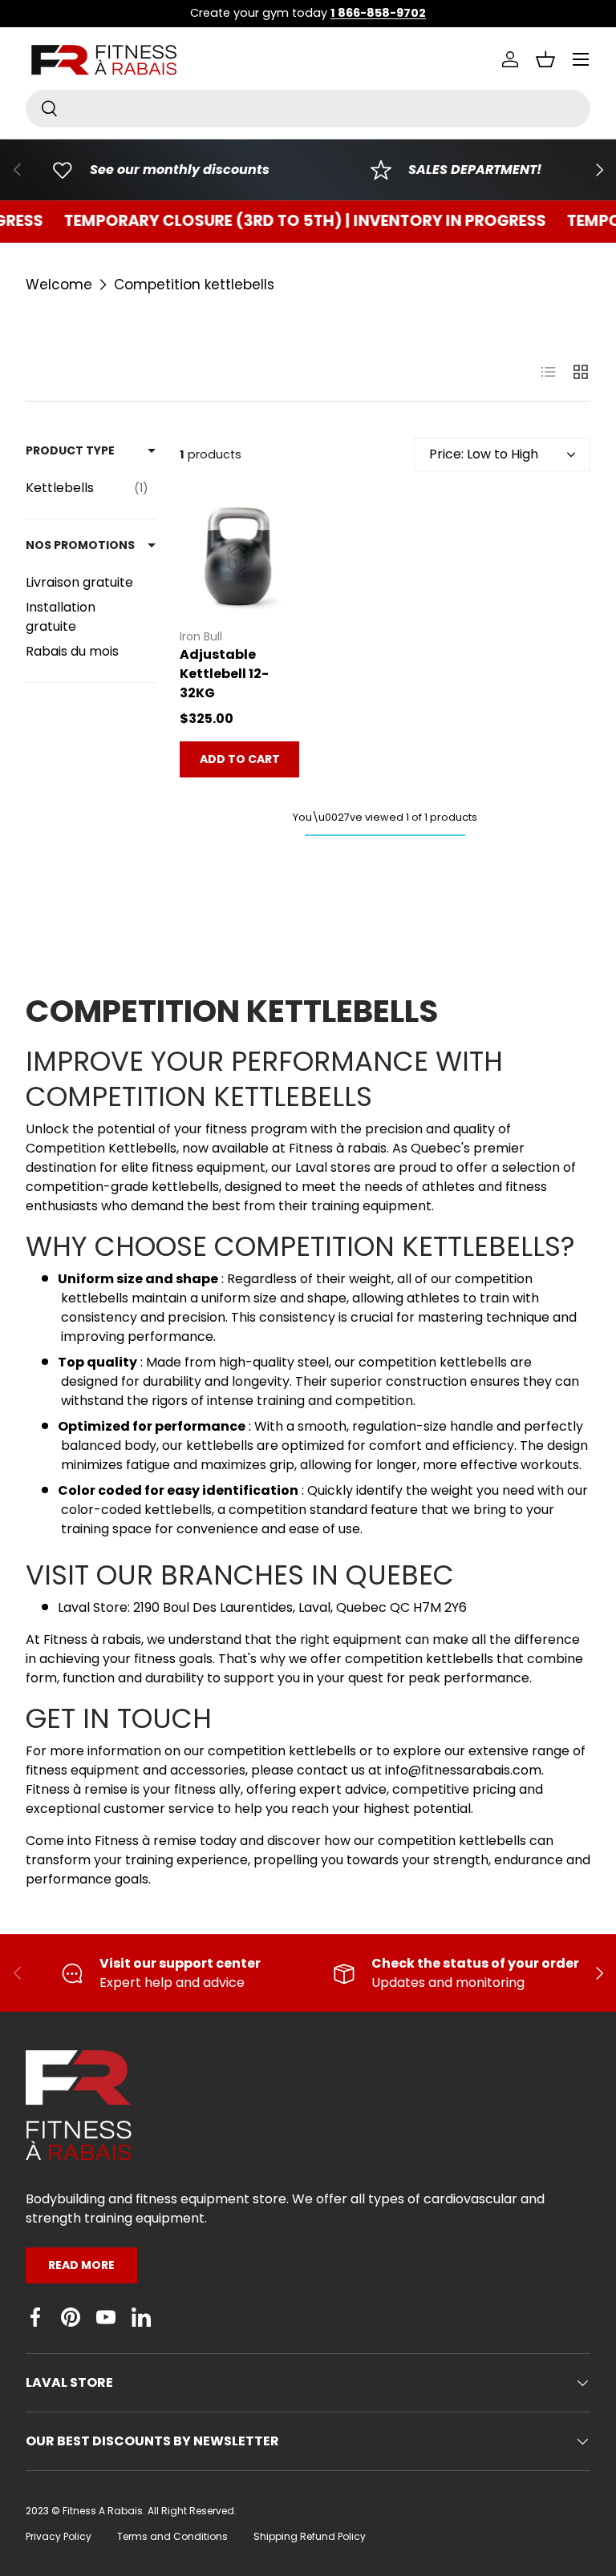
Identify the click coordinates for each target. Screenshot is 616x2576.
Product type (70, 450)
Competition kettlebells (194, 285)
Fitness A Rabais (103, 2511)
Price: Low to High (484, 454)
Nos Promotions (80, 545)
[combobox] (308, 109)
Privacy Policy (59, 2536)
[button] (545, 59)
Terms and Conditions (172, 2536)
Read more (81, 2265)
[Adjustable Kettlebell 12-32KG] (239, 555)
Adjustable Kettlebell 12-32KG (224, 674)
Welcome (59, 285)
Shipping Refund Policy (310, 2536)
